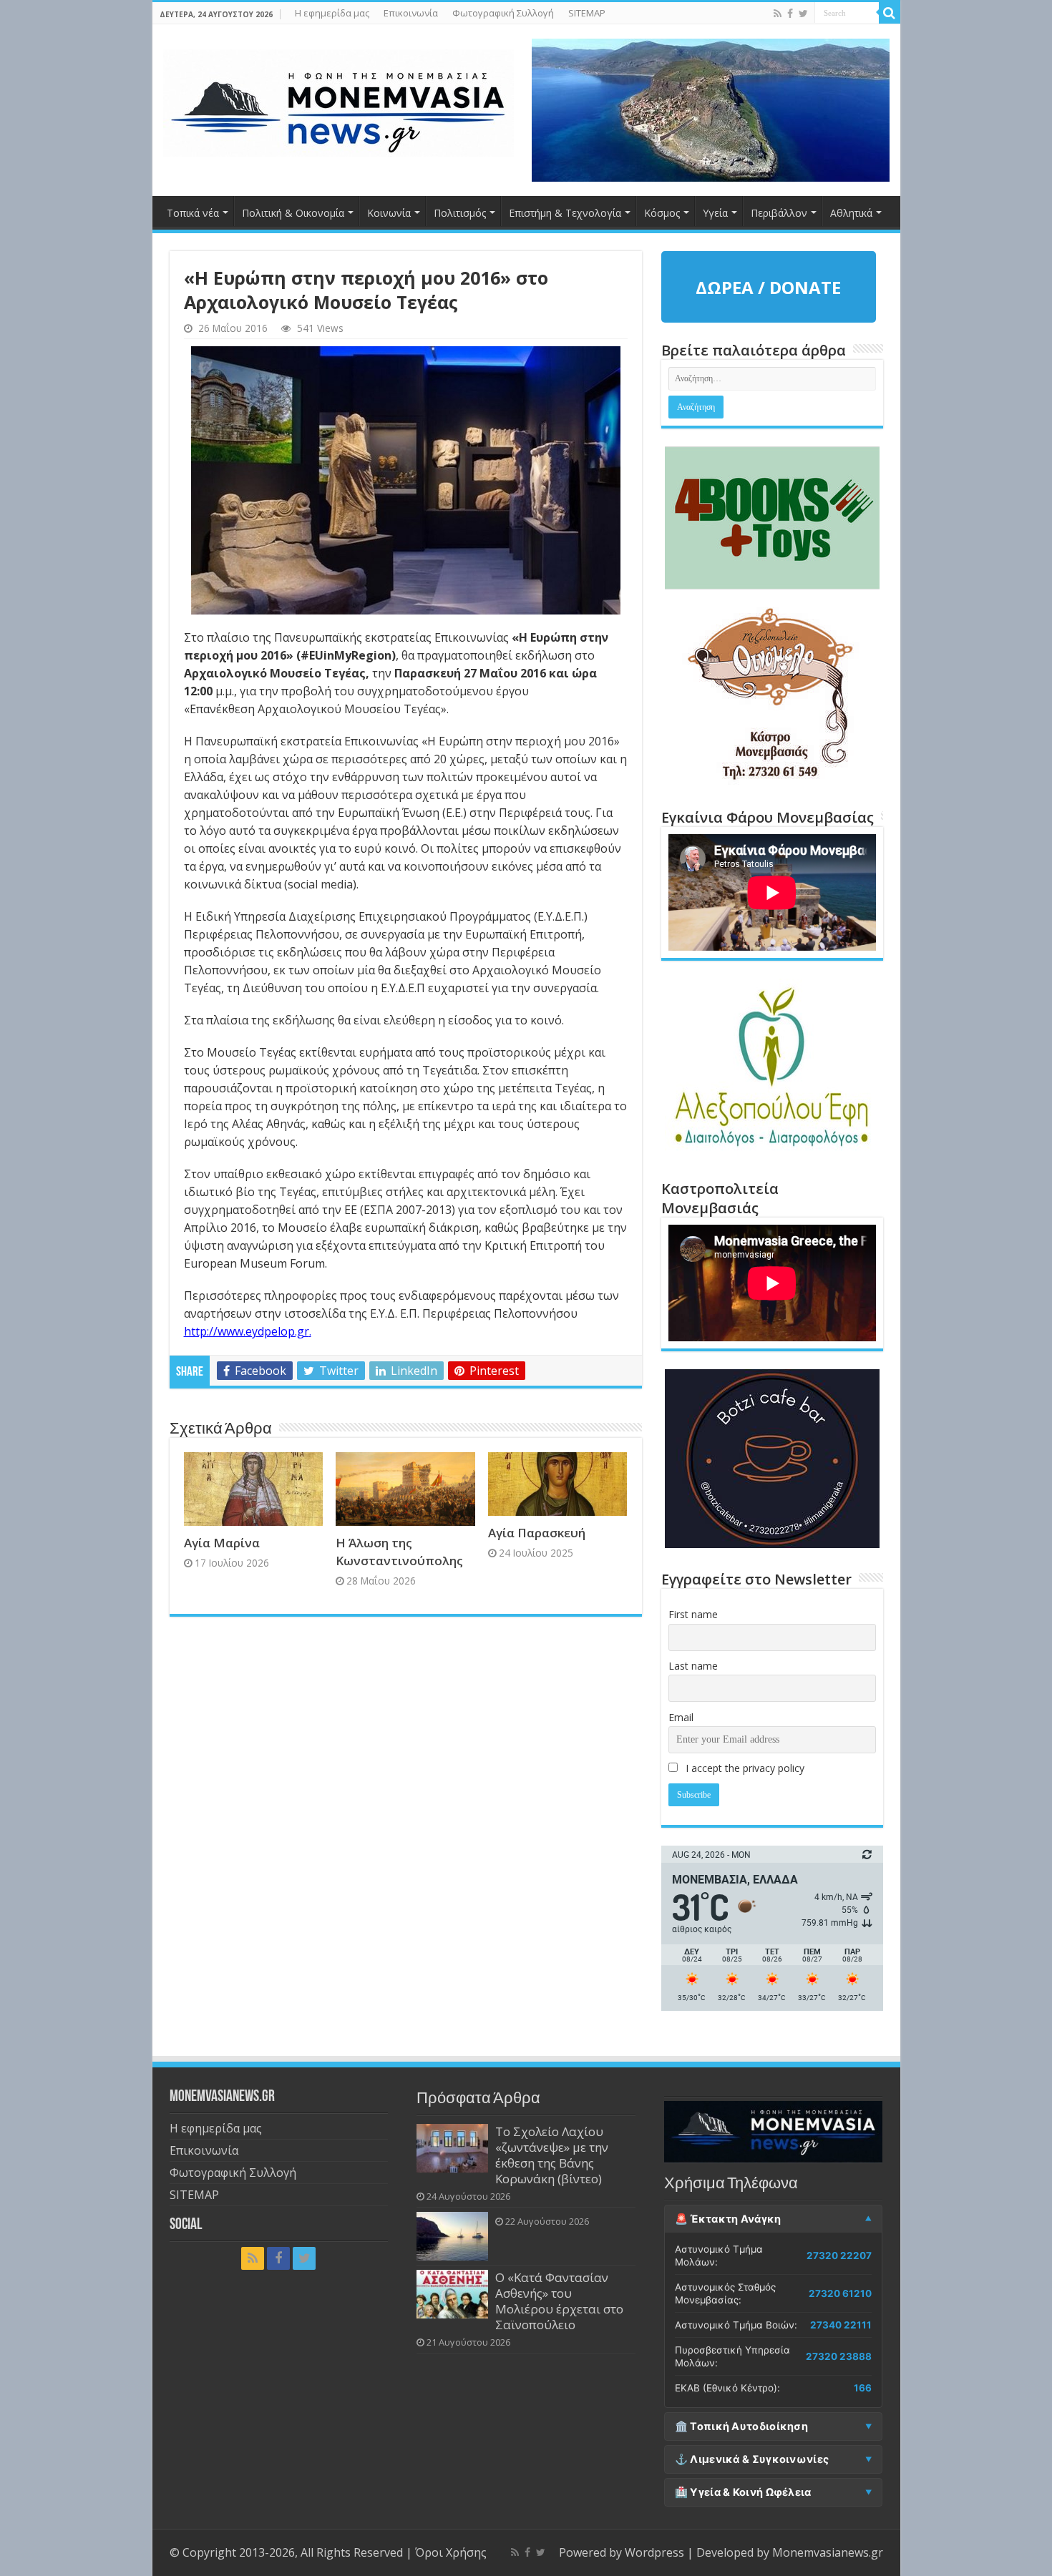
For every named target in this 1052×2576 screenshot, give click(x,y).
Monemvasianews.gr (828, 2552)
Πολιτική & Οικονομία (293, 213)
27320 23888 (839, 2356)
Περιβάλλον (779, 213)
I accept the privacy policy (744, 1768)
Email (681, 1717)
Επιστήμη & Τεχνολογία (565, 213)
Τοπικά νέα (193, 213)
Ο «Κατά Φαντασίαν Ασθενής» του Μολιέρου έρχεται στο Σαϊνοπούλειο (559, 2301)
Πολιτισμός (460, 213)
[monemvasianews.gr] (339, 100)
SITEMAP (587, 13)
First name (693, 1614)
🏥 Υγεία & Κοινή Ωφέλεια (743, 2492)
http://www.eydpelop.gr (247, 1331)
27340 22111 (841, 2325)
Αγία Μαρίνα (222, 1543)
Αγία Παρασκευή (537, 1533)
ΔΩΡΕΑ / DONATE (768, 287)
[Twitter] (803, 14)
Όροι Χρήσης (451, 2552)
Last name (693, 1666)
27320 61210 (840, 2293)
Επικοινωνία (411, 13)
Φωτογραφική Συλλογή (503, 13)
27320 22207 (839, 2256)
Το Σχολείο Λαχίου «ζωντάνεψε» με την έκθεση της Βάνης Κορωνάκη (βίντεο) (552, 2155)
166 (863, 2388)
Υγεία (715, 213)
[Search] (890, 13)
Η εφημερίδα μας (332, 13)
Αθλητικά (851, 213)
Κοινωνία (389, 213)
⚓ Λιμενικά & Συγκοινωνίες (752, 2459)
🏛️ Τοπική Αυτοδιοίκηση (741, 2426)
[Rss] (778, 14)
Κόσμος (662, 213)
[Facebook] (790, 14)
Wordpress (654, 2552)
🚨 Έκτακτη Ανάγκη (728, 2219)
